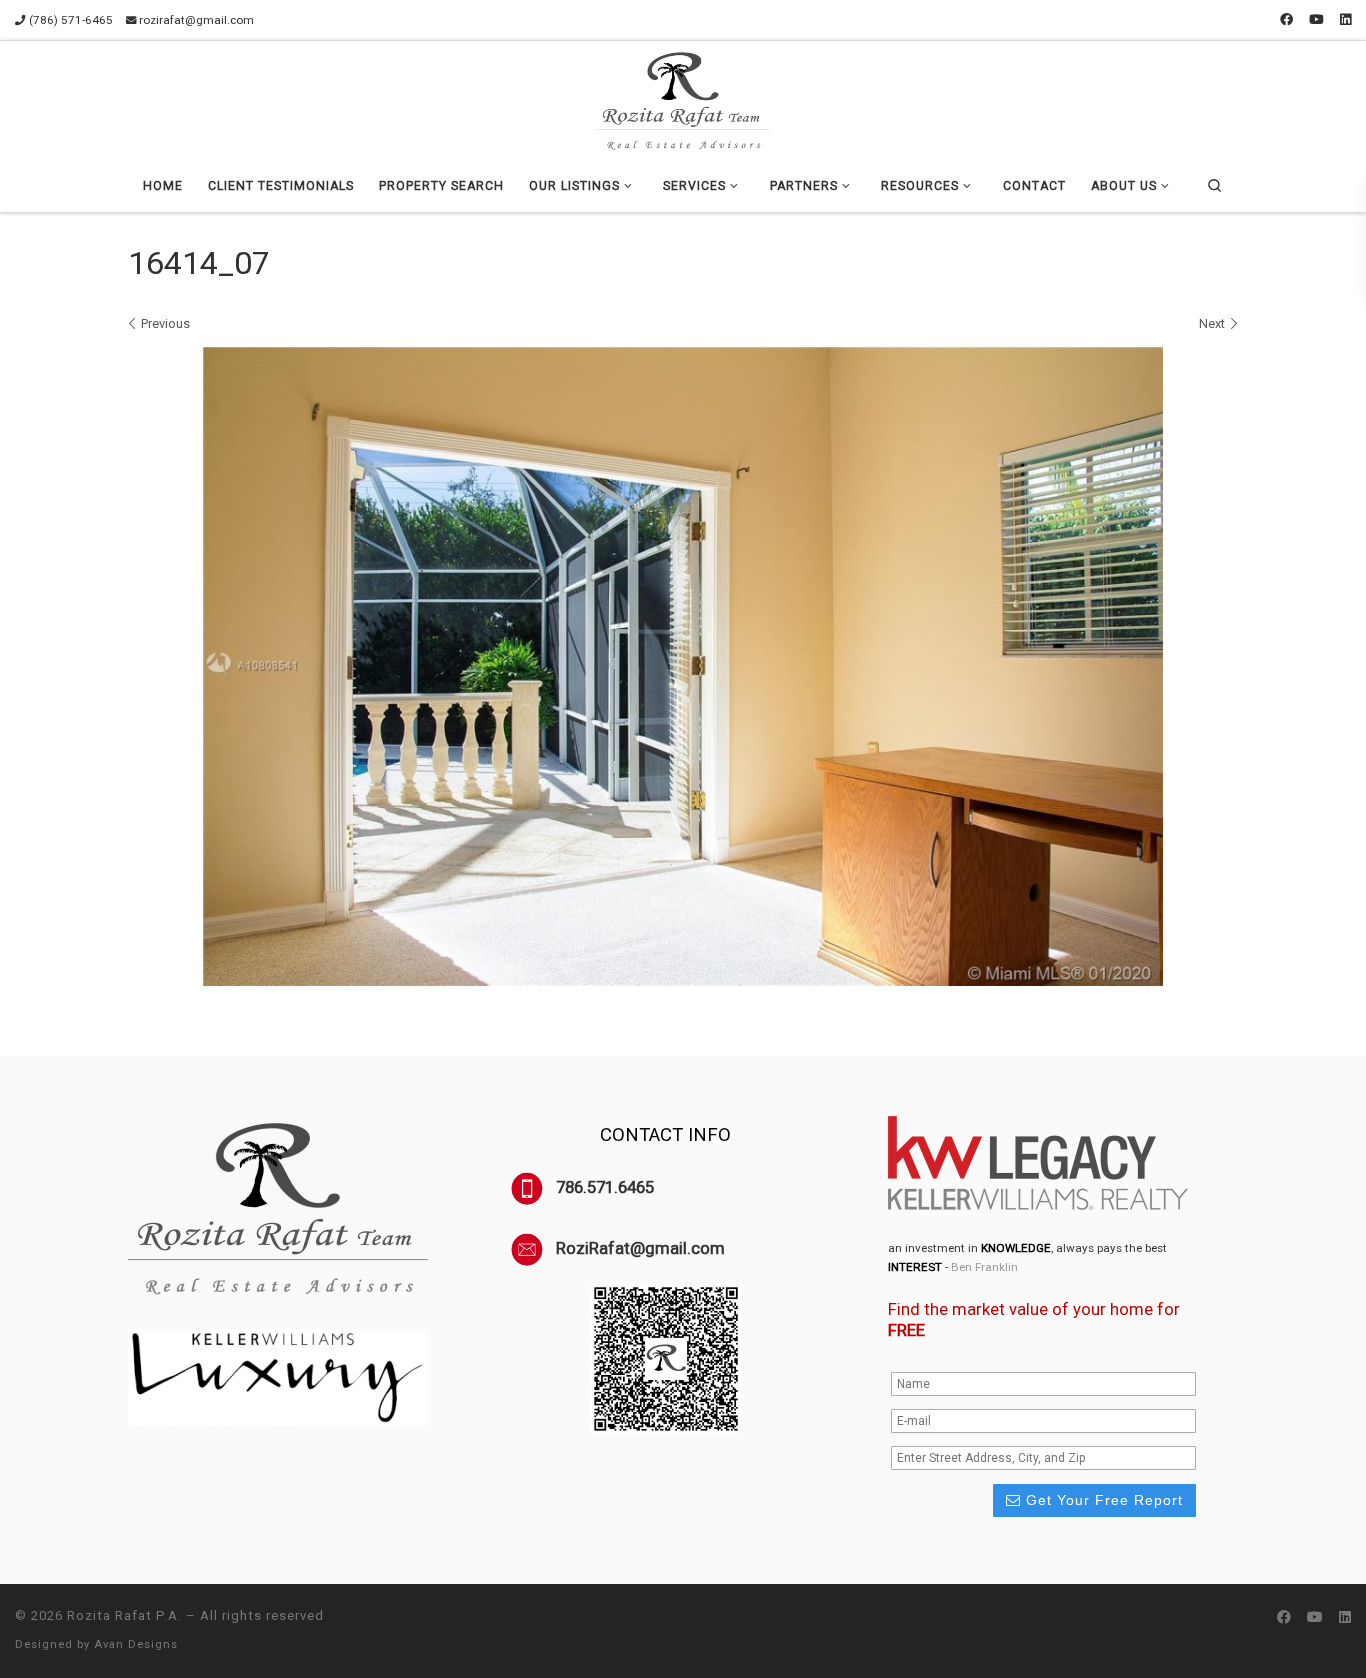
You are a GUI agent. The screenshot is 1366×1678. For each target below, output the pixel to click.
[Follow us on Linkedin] (1345, 20)
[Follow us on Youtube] (1316, 20)
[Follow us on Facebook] (1286, 20)
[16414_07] (683, 666)
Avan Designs (136, 1644)
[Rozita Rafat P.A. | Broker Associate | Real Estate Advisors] (682, 98)
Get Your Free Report (1102, 1500)
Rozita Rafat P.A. (124, 1615)
